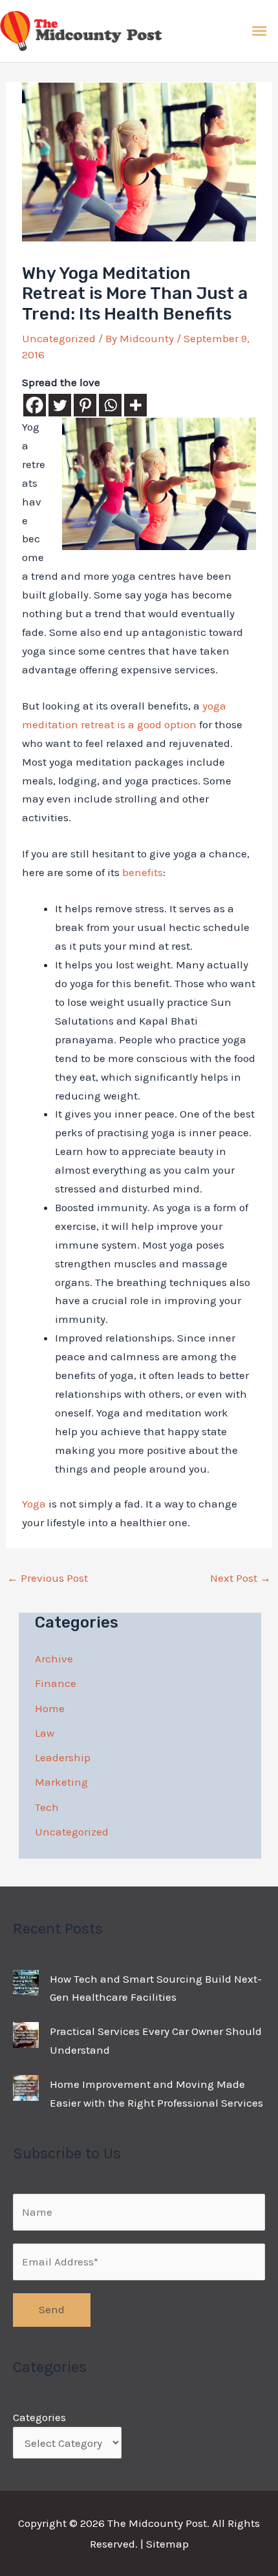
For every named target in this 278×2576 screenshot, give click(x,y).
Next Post (241, 1578)
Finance (56, 1683)
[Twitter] (60, 405)
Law (45, 1733)
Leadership (63, 1757)
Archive (54, 1659)
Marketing (61, 1782)
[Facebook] (35, 405)
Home (50, 1708)
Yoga (34, 1504)
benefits (143, 872)
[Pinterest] (85, 405)
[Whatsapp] (110, 405)
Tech (47, 1807)
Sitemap (167, 2544)
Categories (39, 2417)
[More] (135, 405)
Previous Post (48, 1578)
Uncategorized (59, 338)
